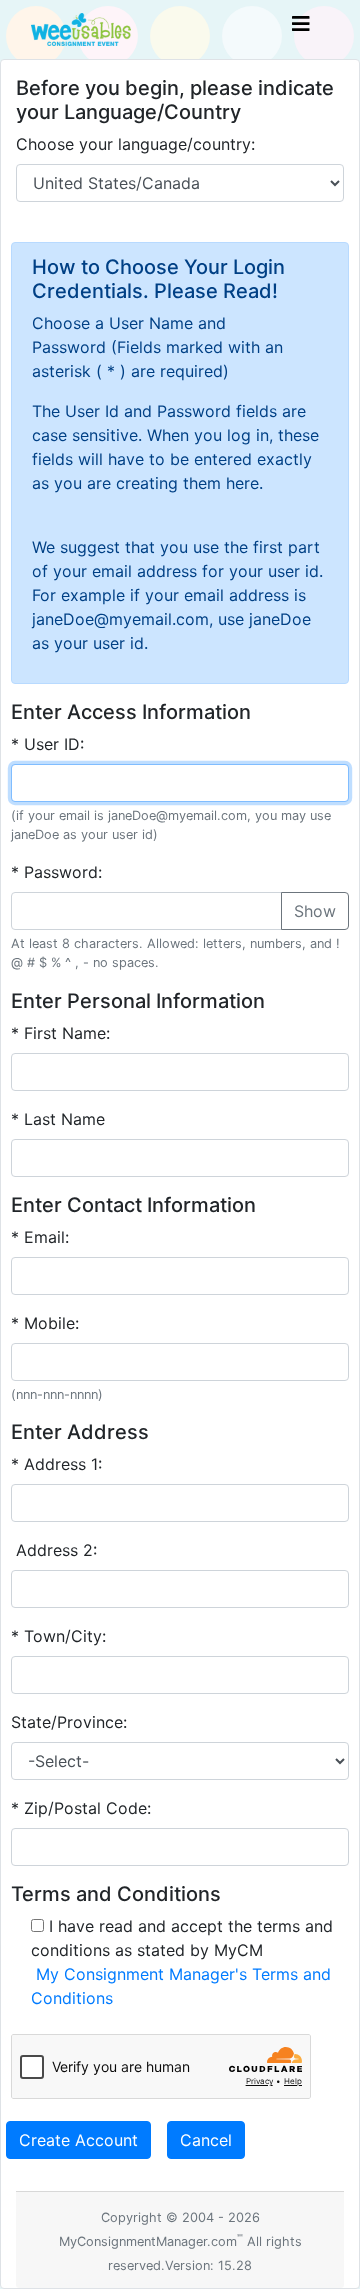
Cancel (206, 2140)
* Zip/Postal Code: (81, 1808)
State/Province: (69, 1722)
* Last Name (58, 1119)
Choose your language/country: (135, 144)
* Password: (56, 872)
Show (315, 911)
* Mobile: (45, 1323)
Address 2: (54, 1550)
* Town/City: (58, 1636)
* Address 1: (56, 1464)
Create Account (78, 2140)
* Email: (40, 1237)
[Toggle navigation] (301, 29)
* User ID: (47, 744)
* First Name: (60, 1033)
